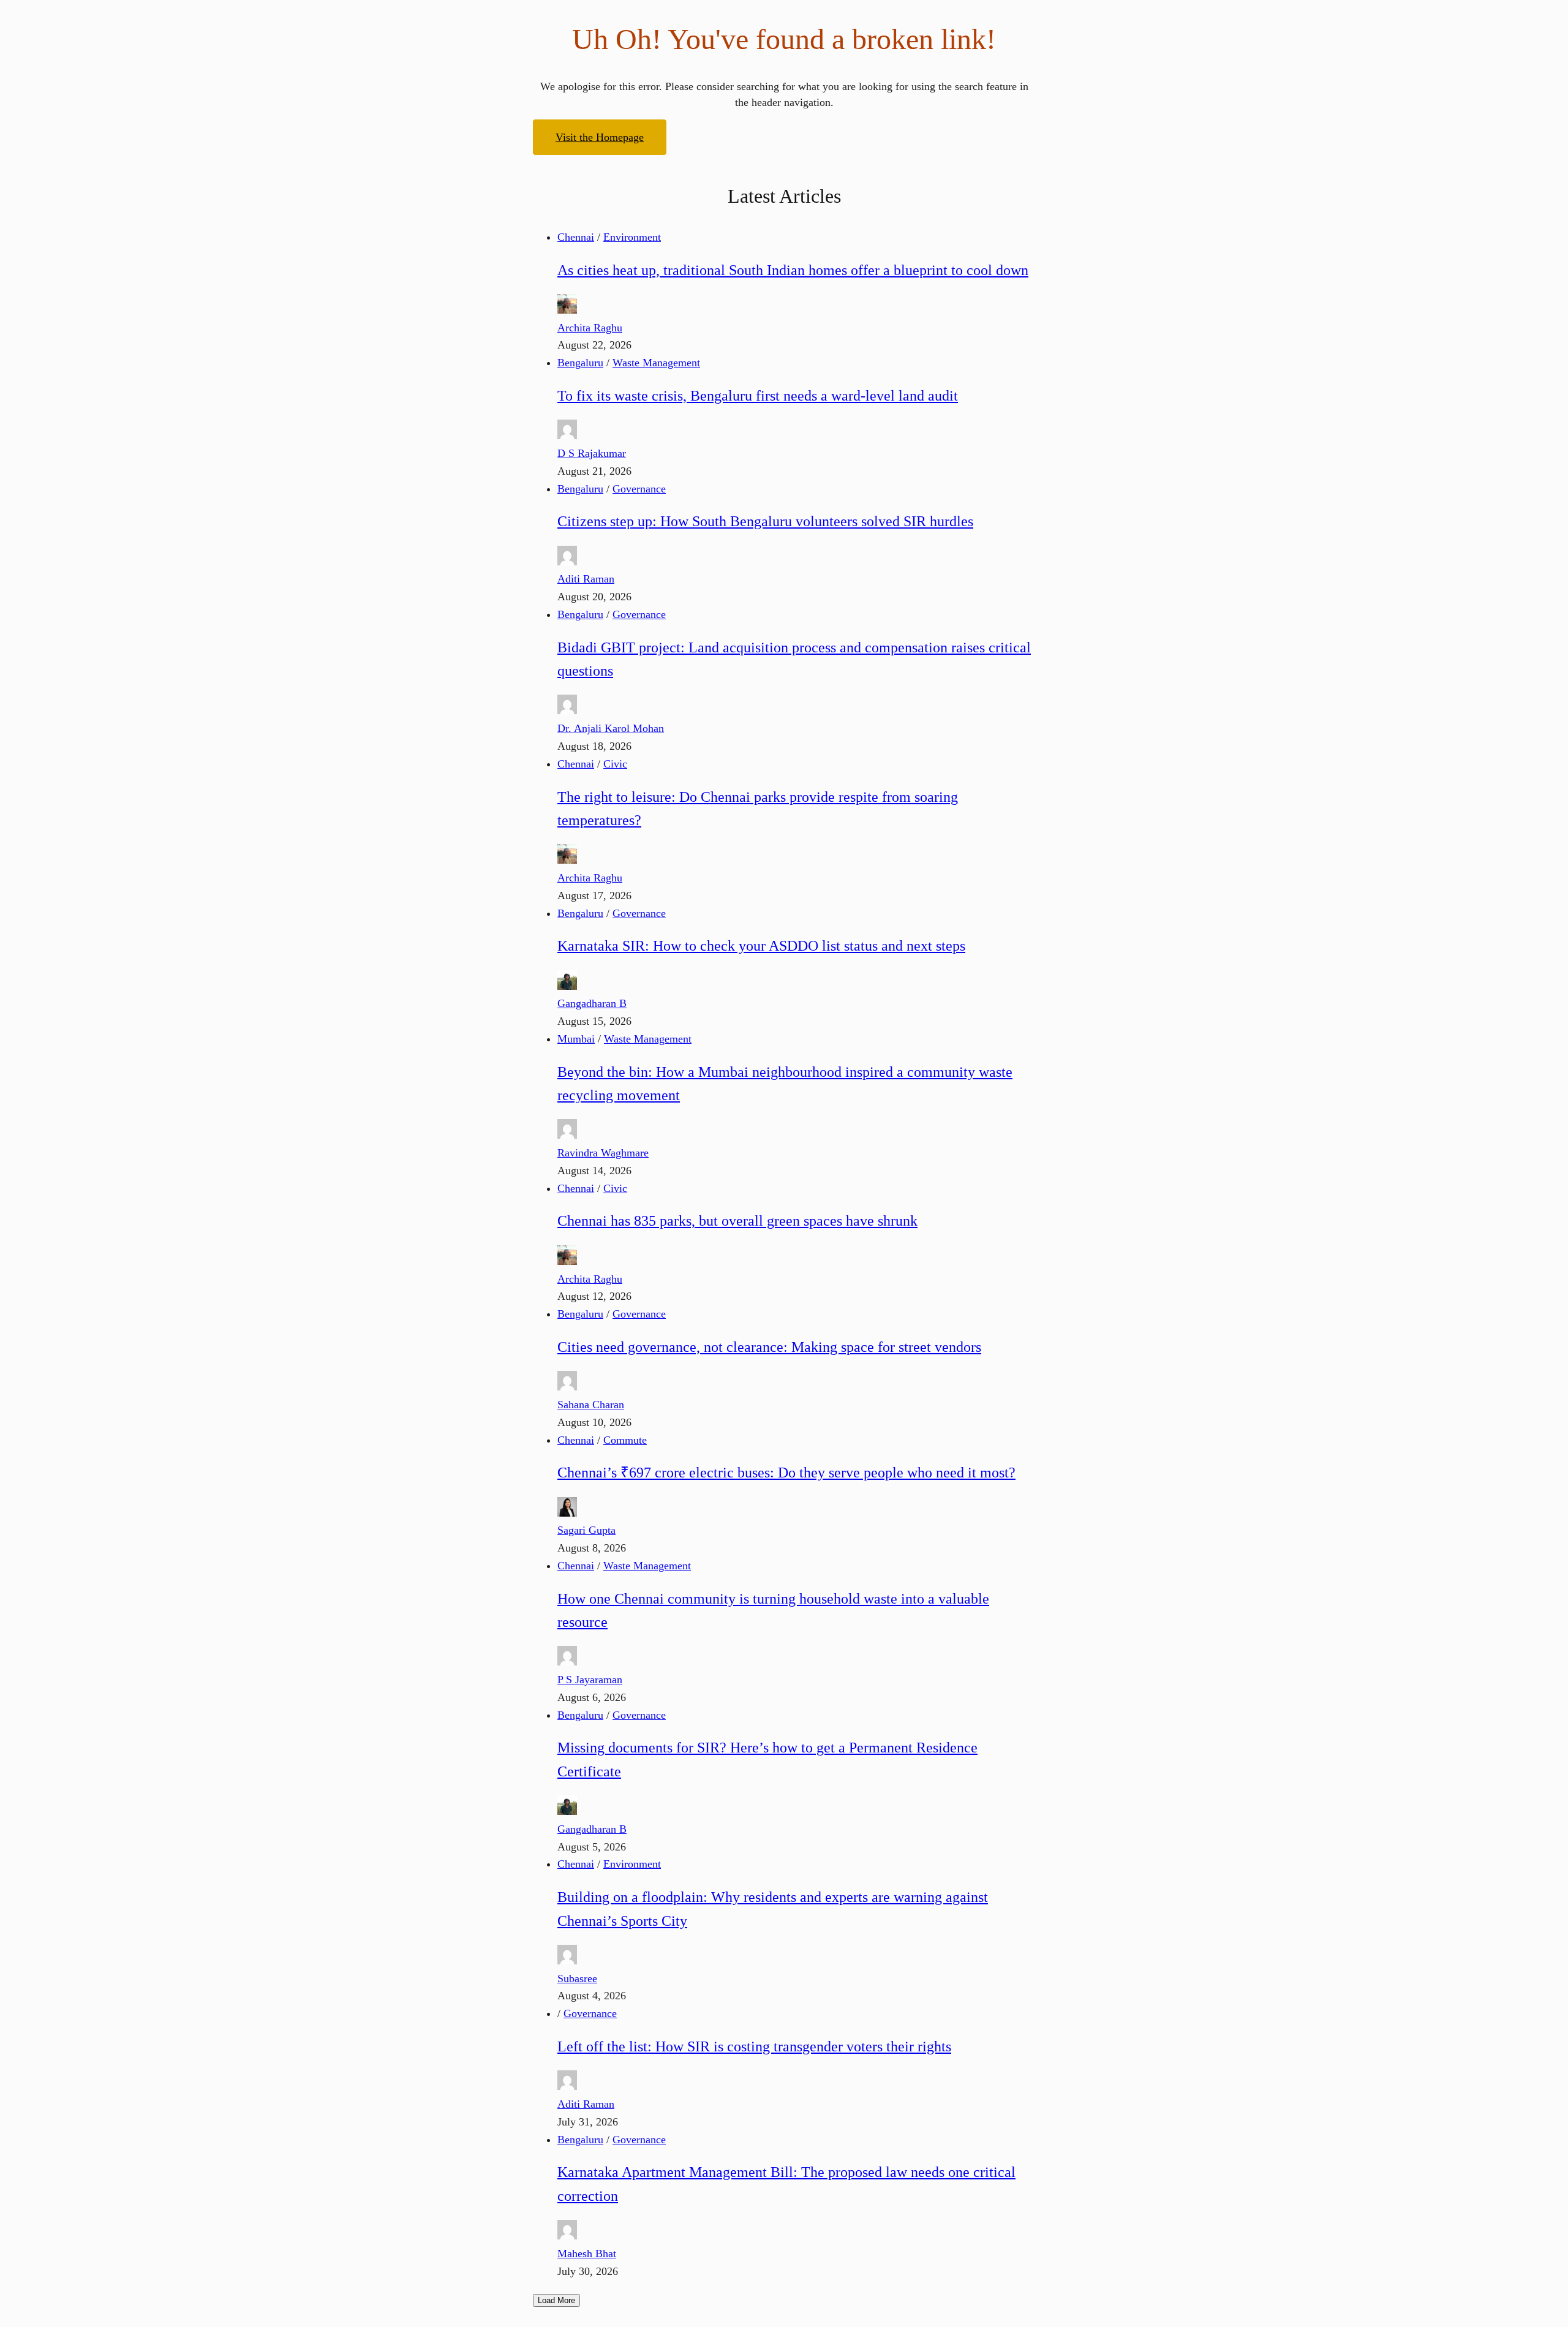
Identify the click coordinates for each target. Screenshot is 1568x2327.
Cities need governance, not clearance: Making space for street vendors (769, 1347)
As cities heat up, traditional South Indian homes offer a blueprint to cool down (793, 270)
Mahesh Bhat (587, 2253)
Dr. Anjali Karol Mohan (611, 728)
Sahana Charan (591, 1405)
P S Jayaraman (590, 1680)
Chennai (576, 237)
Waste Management (656, 363)
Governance (639, 489)
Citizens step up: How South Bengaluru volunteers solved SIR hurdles (765, 521)
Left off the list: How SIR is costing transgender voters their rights (754, 2046)
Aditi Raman (586, 579)
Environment (632, 237)
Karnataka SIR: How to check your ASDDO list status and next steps (761, 946)
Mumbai (576, 1039)
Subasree (577, 1978)
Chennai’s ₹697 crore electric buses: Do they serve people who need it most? (786, 1473)
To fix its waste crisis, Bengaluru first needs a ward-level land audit (758, 396)
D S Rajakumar (592, 453)
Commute (625, 1440)
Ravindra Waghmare (603, 1153)
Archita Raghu (590, 328)
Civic (615, 764)
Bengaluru (580, 363)
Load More (556, 2300)
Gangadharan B (592, 1003)
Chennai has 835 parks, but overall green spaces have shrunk (737, 1221)
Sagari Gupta (586, 1530)
